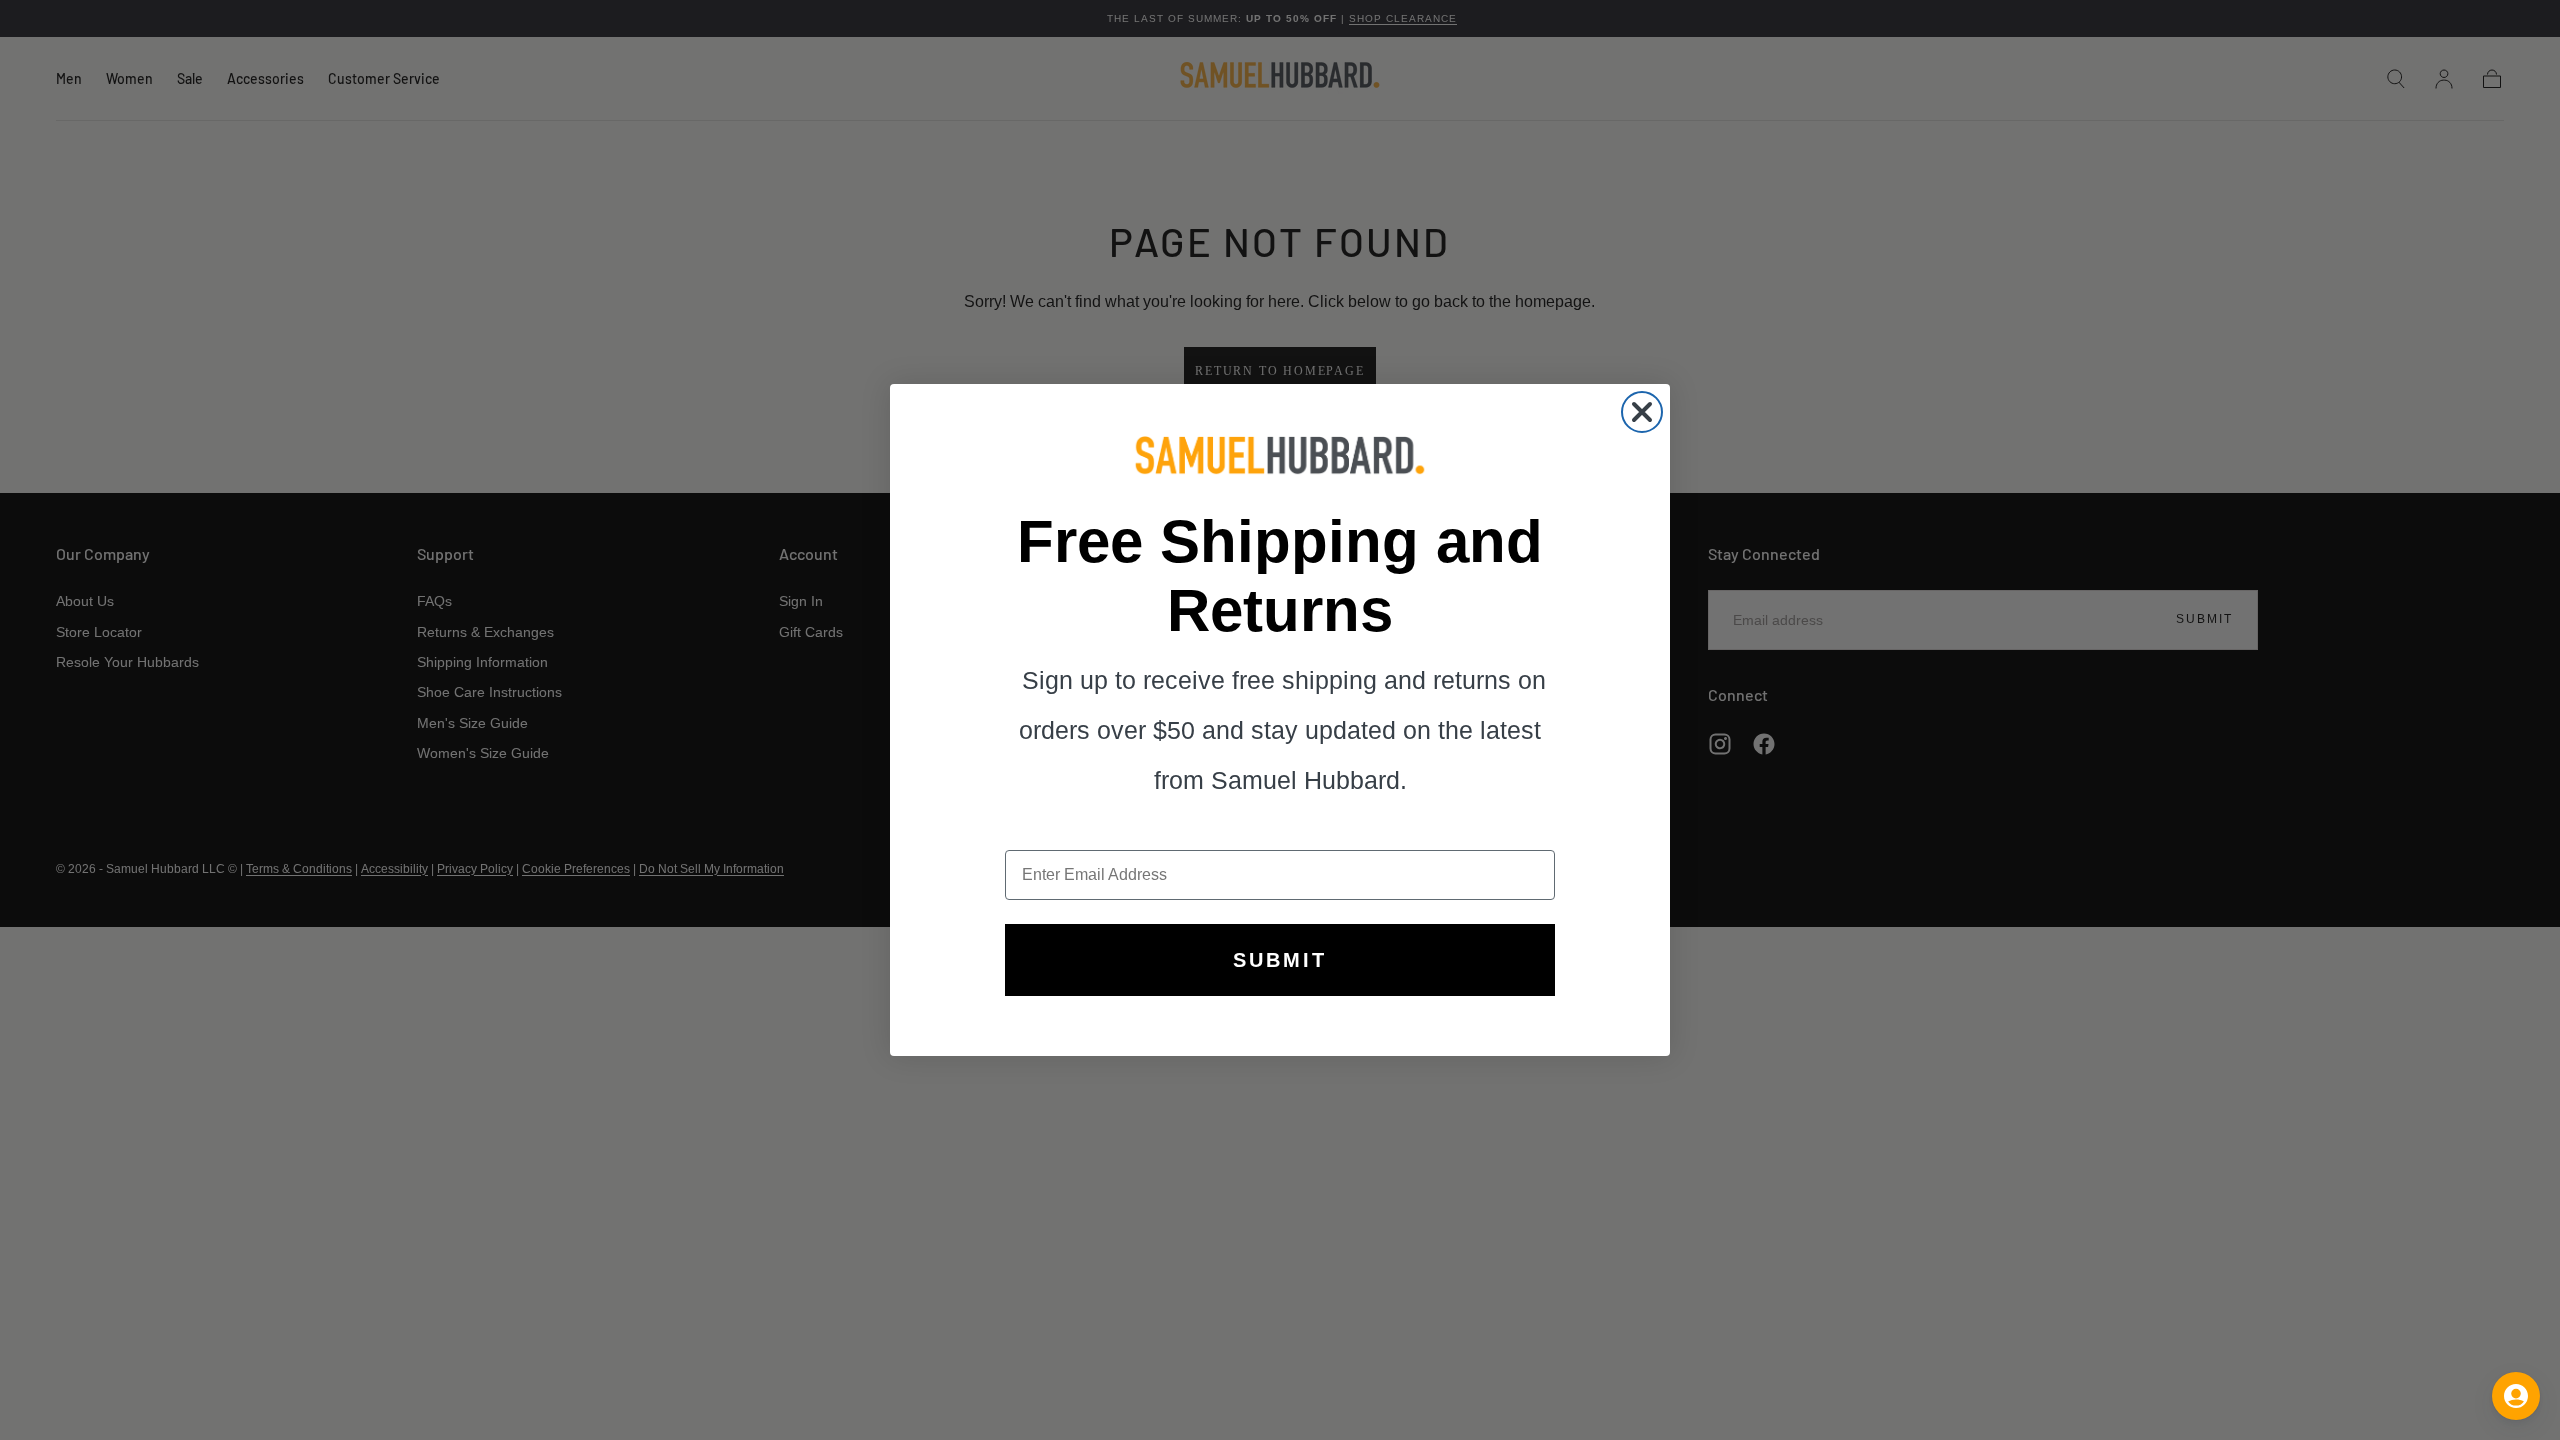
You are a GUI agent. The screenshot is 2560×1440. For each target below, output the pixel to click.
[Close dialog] (1642, 412)
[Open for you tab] (2516, 1396)
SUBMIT (1280, 960)
